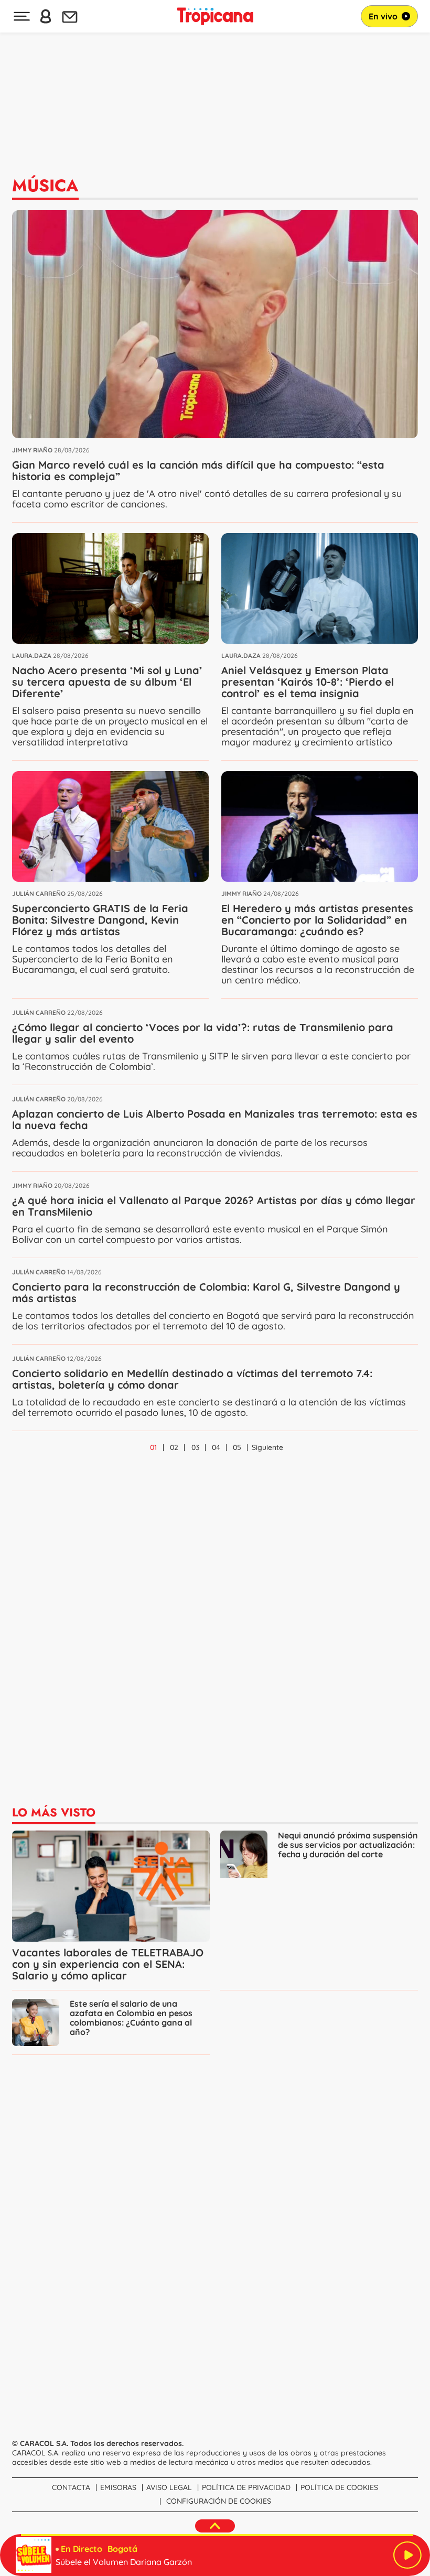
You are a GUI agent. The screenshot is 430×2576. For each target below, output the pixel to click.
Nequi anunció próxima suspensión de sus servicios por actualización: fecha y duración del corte (348, 1845)
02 (174, 1447)
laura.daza (32, 656)
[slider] (217, 2535)
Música (45, 186)
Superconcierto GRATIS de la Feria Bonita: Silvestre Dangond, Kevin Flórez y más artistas (100, 920)
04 (216, 1447)
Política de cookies (339, 2487)
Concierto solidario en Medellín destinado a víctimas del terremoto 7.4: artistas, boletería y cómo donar (192, 1379)
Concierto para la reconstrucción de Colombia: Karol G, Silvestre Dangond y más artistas (206, 1292)
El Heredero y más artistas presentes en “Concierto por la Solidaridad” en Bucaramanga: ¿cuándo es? (317, 920)
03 (195, 1447)
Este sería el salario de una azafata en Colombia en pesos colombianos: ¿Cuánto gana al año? (131, 2018)
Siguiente (267, 1447)
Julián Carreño (39, 894)
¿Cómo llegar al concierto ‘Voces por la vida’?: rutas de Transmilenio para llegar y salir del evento (203, 1033)
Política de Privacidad (246, 2487)
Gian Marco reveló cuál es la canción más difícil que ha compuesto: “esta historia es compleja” (198, 470)
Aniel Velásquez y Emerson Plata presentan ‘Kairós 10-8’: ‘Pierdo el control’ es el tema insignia (308, 682)
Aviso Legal (169, 2487)
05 (237, 1447)
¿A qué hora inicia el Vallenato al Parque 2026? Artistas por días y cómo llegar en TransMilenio (214, 1206)
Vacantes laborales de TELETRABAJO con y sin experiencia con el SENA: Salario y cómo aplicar (108, 1964)
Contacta (71, 2487)
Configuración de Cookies (219, 2501)
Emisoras (118, 2487)
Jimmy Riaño (32, 450)
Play (407, 2555)
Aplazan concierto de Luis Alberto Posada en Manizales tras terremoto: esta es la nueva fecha (215, 1119)
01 (153, 1447)
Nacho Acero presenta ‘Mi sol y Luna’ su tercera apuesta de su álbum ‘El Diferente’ (107, 682)
